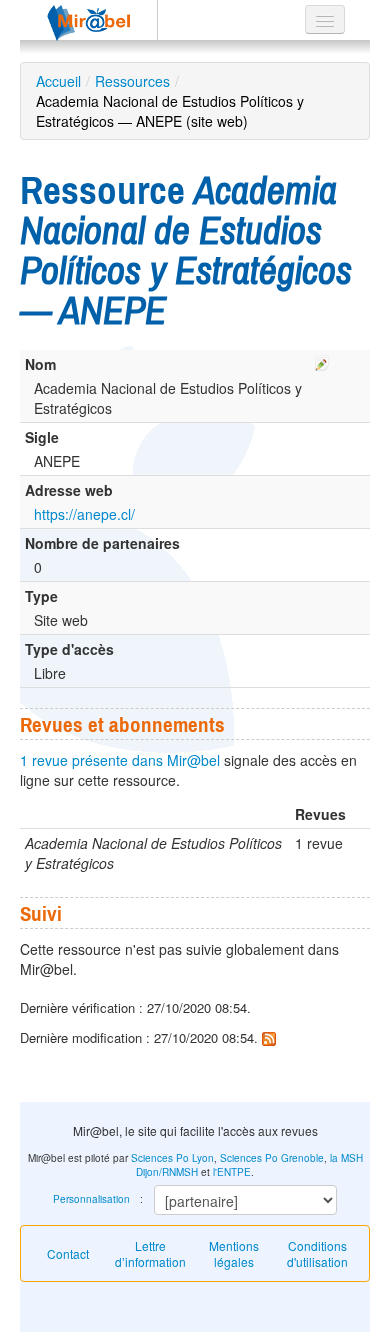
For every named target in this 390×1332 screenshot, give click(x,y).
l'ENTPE (232, 1172)
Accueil (58, 81)
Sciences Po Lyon (172, 1158)
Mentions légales (234, 1253)
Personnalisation (91, 1199)
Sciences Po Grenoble (272, 1158)
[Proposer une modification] (322, 360)
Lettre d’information (150, 1253)
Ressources (132, 81)
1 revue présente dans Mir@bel (120, 760)
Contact (68, 1253)
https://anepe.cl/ (84, 514)
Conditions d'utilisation (317, 1253)
